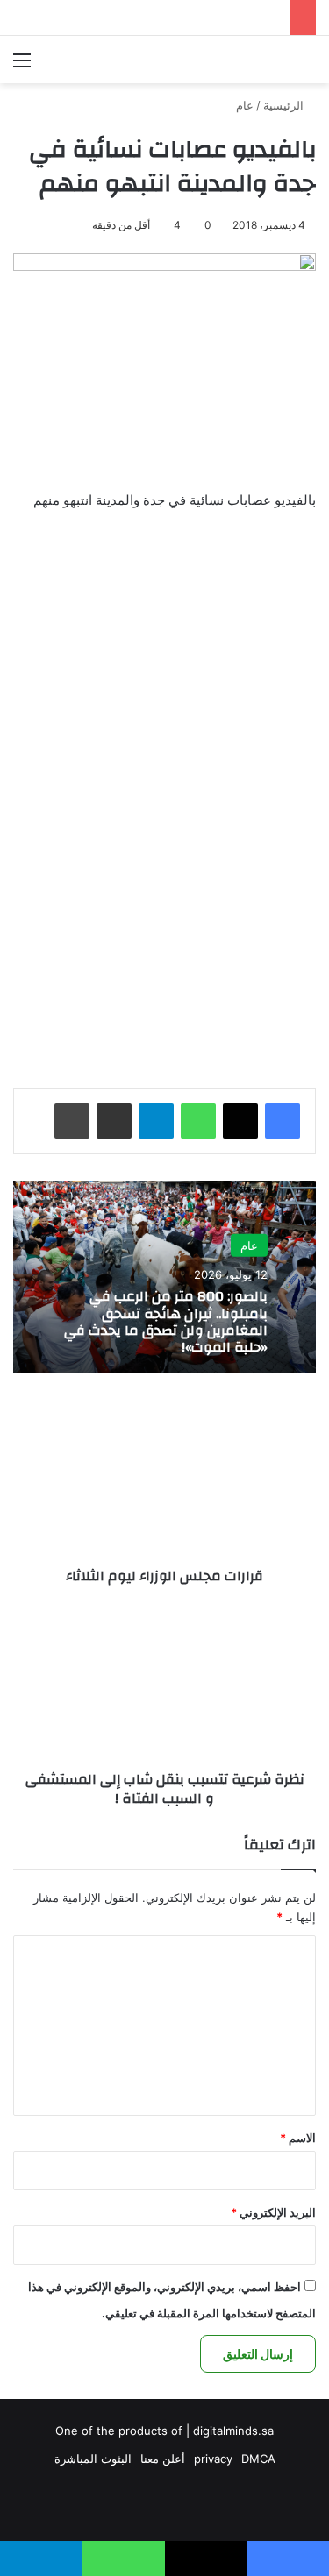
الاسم (298, 2138)
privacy (213, 2459)
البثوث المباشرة (93, 2459)
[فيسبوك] (283, 1121)
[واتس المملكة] (215, 60)
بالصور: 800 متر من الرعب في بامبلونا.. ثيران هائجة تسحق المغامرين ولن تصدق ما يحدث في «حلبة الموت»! (166, 1322)
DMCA (258, 2459)
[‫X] (240, 1121)
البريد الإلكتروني (273, 2212)
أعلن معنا (163, 2459)
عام (245, 105)
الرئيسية (285, 105)
